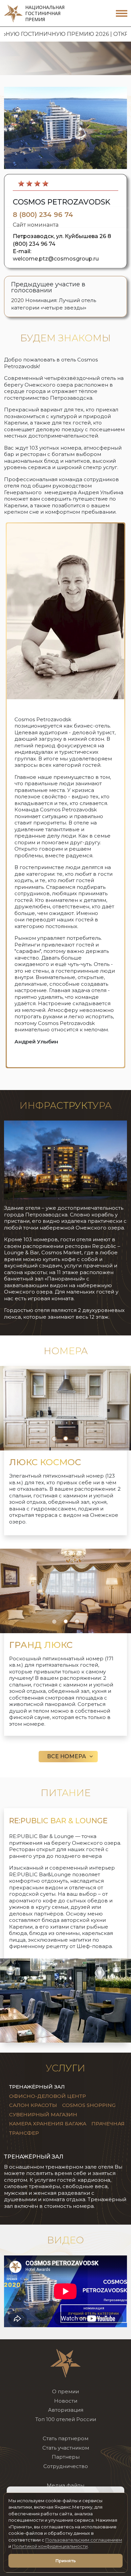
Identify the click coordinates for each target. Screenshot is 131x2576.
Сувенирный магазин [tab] (43, 2114)
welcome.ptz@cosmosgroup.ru (56, 259)
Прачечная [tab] (108, 2124)
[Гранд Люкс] (65, 1590)
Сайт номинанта (36, 225)
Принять (66, 2561)
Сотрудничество (66, 2466)
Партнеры (66, 2457)
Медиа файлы (65, 2485)
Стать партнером (65, 2438)
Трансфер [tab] (24, 2133)
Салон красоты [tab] (33, 2105)
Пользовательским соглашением (84, 2540)
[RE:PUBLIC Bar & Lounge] (65, 2000)
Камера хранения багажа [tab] (48, 2124)
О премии (65, 2391)
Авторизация (66, 2410)
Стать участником (66, 2448)
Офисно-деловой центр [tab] (48, 2096)
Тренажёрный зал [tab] (37, 2087)
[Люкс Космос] (65, 1408)
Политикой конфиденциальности (50, 2546)
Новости (66, 2401)
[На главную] (65, 2363)
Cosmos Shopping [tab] (89, 2105)
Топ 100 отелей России (66, 2419)
